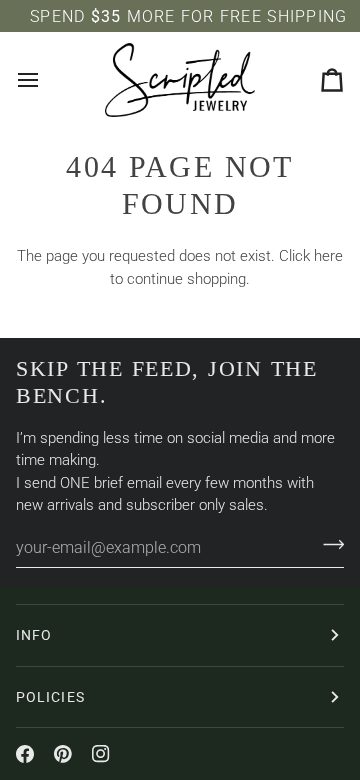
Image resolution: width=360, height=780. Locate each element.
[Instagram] (101, 754)
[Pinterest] (63, 754)
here (328, 256)
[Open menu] (46, 79)
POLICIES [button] (50, 697)
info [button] (34, 635)
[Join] (327, 545)
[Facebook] (25, 754)
